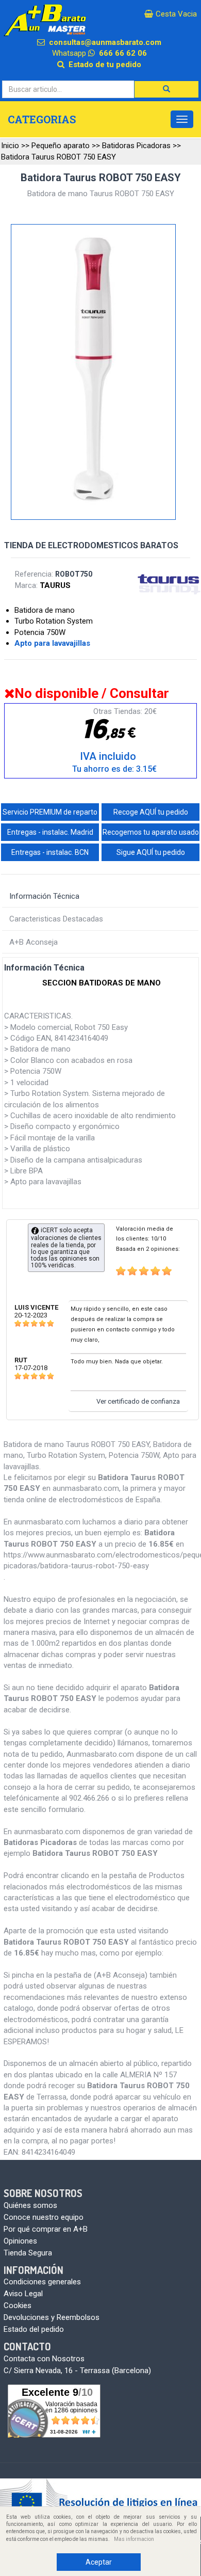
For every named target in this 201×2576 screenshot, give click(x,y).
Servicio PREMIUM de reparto (50, 812)
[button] (166, 89)
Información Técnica (44, 896)
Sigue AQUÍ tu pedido (151, 852)
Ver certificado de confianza (138, 1401)
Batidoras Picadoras (136, 146)
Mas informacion (134, 2539)
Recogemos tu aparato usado (151, 832)
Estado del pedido (34, 2329)
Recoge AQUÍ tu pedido (151, 812)
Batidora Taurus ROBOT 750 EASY (58, 157)
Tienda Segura (28, 2253)
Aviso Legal (23, 2294)
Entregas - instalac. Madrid (50, 832)
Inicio (10, 146)
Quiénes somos (30, 2205)
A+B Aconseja (33, 942)
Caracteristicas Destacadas (56, 919)
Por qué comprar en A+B (46, 2229)
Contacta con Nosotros (44, 2359)
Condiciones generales (42, 2282)
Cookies (18, 2305)
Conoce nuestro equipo (44, 2217)
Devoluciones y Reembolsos (52, 2317)
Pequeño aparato (61, 146)
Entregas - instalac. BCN (50, 852)
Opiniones (20, 2241)
